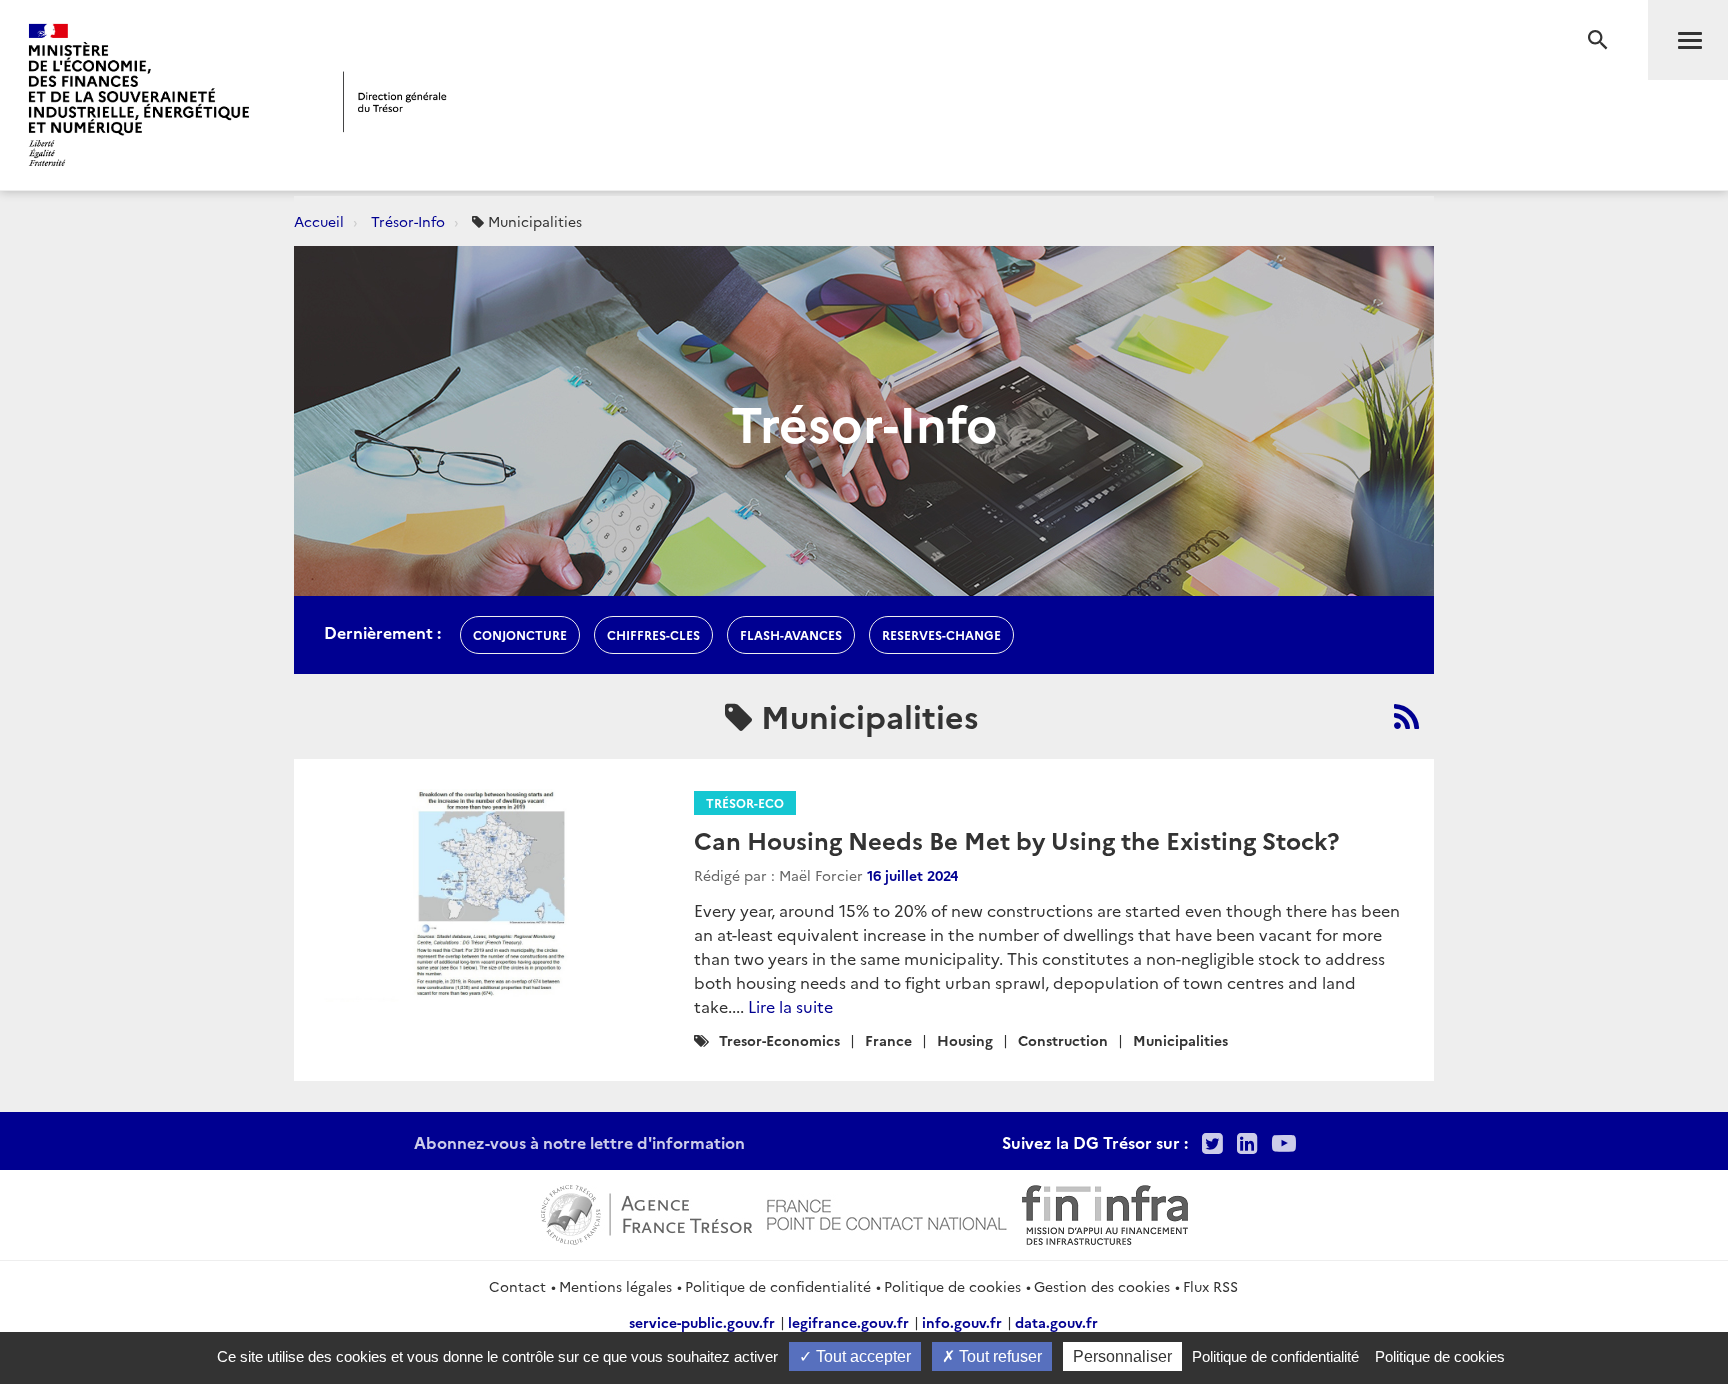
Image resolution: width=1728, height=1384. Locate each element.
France (888, 1040)
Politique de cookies (952, 1286)
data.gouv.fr (1056, 1322)
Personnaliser (1122, 1356)
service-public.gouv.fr (702, 1322)
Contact (517, 1286)
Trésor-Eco (745, 802)
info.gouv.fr (962, 1322)
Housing (965, 1040)
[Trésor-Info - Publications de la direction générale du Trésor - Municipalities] (1406, 716)
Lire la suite (790, 1006)
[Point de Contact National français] (887, 1212)
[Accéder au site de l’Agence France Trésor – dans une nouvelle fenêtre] (646, 1212)
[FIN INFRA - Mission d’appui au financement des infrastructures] (1105, 1212)
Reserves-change (941, 634)
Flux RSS (1210, 1286)
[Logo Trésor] (395, 101)
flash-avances (791, 634)
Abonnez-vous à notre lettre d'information (579, 1142)
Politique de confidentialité (778, 1286)
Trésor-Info (408, 221)
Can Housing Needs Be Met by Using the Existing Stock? (1016, 839)
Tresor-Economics (779, 1040)
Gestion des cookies (1102, 1286)
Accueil (319, 221)
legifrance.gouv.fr (848, 1322)
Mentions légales (615, 1286)
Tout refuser (998, 1356)
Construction (1063, 1040)
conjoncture (520, 634)
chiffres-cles (653, 634)
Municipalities (1180, 1040)
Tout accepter (861, 1356)
